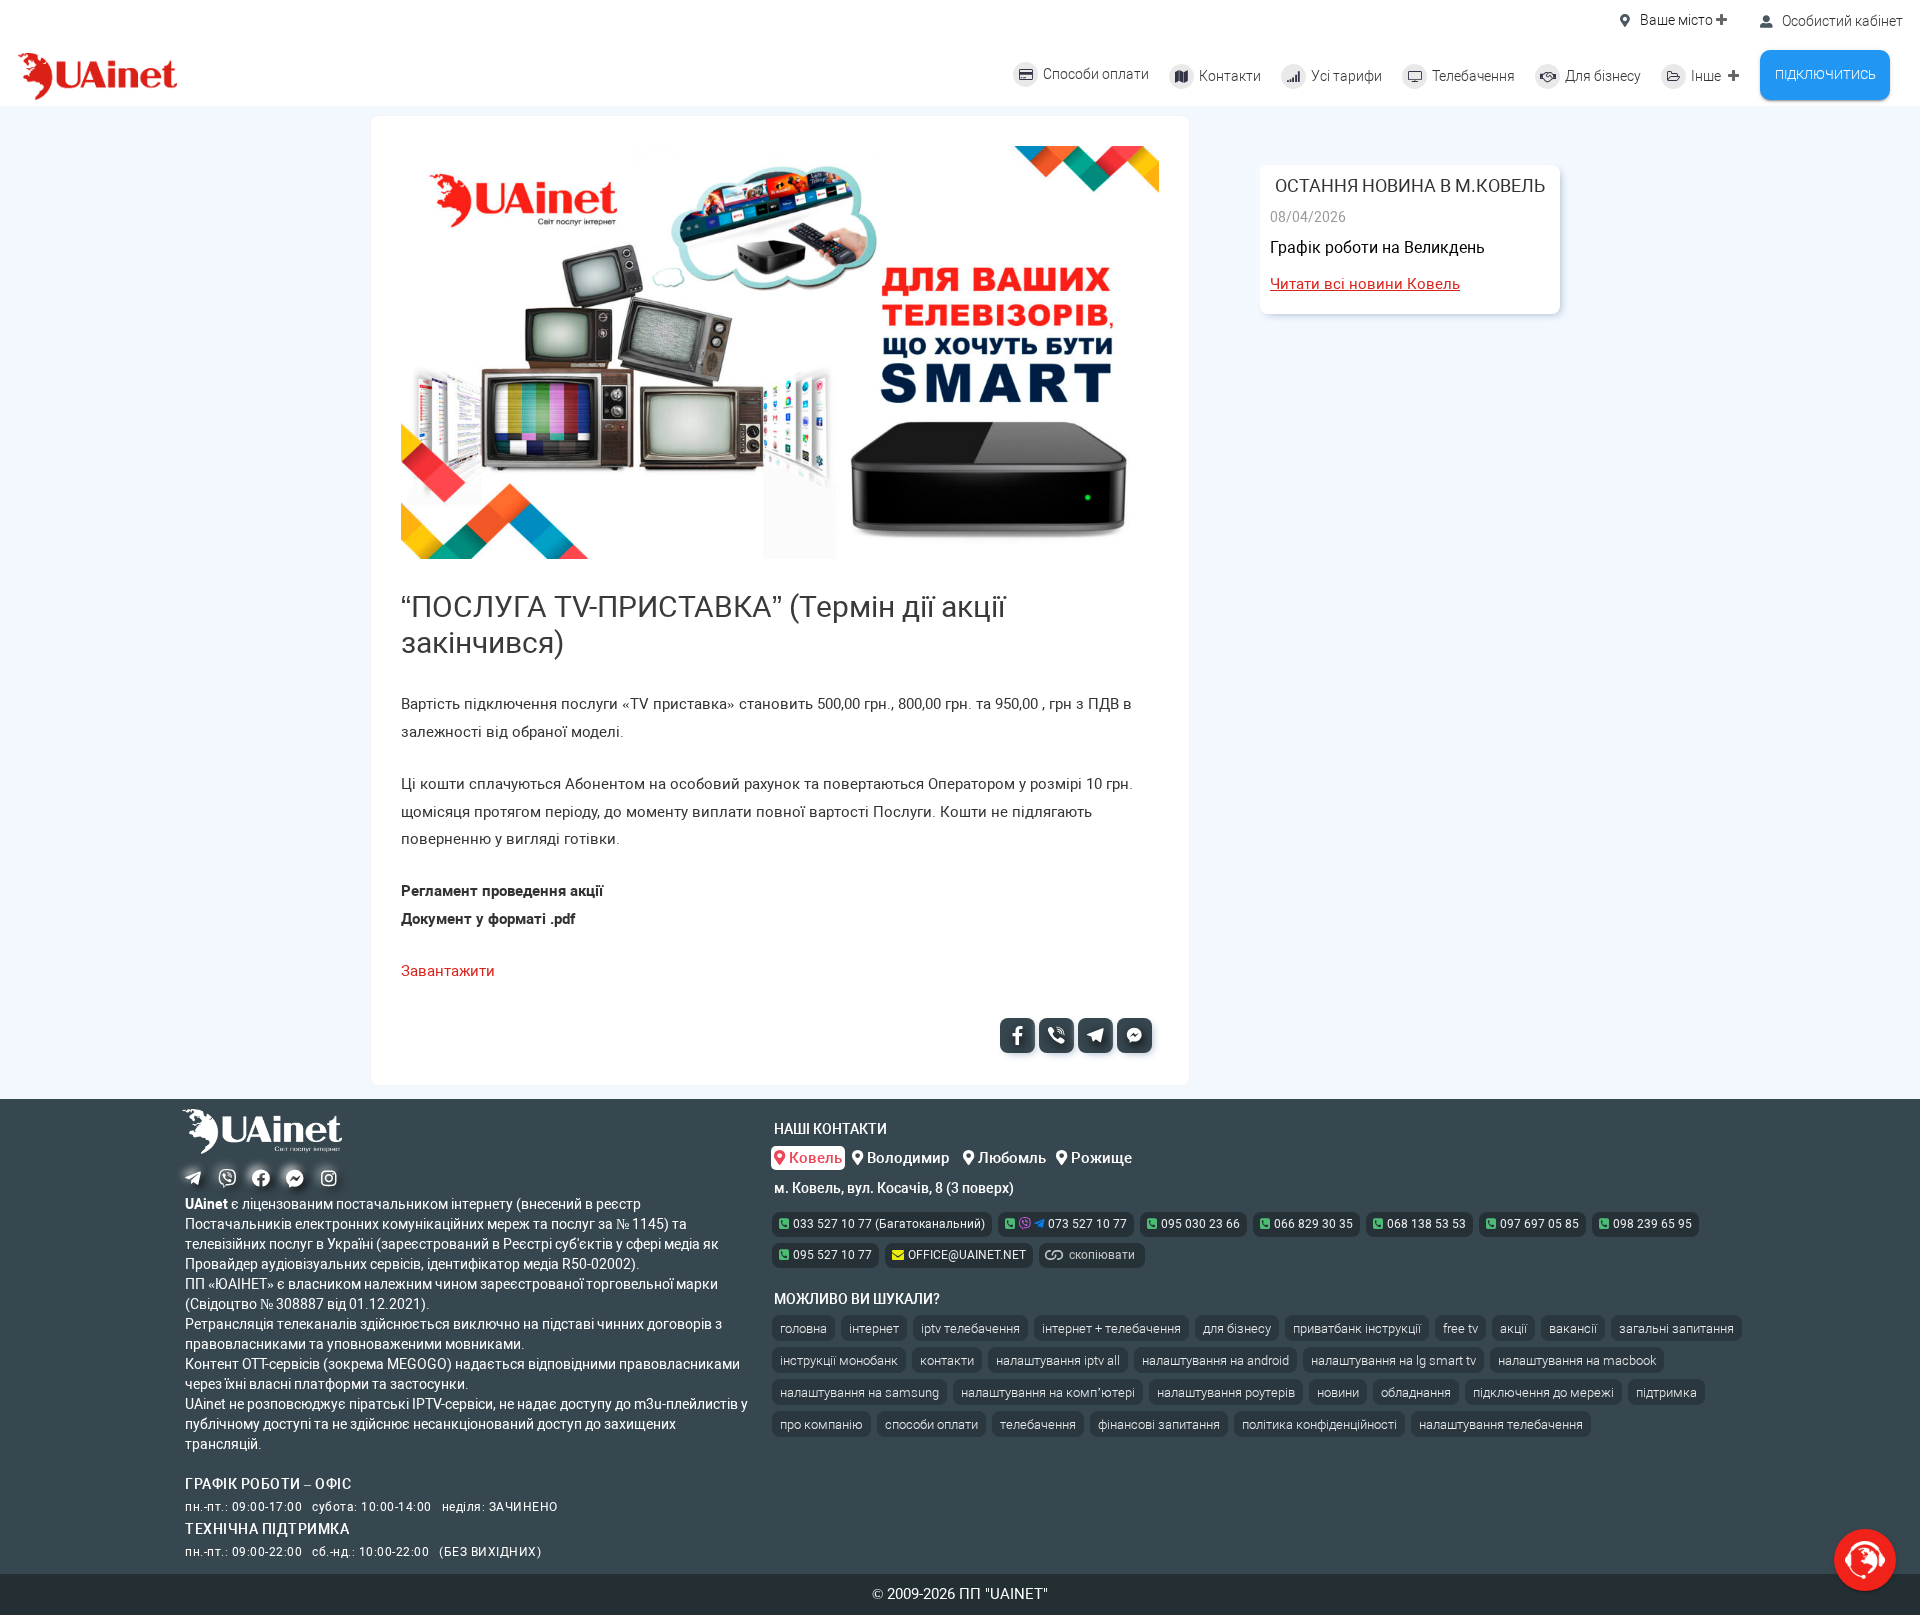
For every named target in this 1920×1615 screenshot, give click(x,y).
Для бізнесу (1237, 1328)
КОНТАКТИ (947, 1360)
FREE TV (1460, 1328)
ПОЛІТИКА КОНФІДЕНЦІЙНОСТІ (1319, 1424)
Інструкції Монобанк (839, 1360)
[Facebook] (1017, 1035)
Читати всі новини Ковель (1365, 284)
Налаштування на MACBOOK (1577, 1360)
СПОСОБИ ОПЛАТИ (931, 1424)
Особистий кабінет (1841, 21)
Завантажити (448, 971)
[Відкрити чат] (1865, 1560)
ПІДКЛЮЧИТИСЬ (1825, 74)
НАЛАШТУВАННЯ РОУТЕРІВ (1226, 1392)
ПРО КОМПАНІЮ (821, 1424)
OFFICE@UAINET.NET (967, 1255)
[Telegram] (1095, 1035)
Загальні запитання (1676, 1328)
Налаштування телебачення (1501, 1424)
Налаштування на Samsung (859, 1392)
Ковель (813, 1158)
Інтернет (874, 1328)
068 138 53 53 (1426, 1224)
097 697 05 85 (1539, 1224)
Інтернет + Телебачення (1111, 1328)
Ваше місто (1676, 20)
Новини (1338, 1392)
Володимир (908, 1158)
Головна (803, 1328)
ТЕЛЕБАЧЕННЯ (1038, 1424)
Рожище (1099, 1158)
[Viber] (1056, 1035)
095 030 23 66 (1200, 1224)
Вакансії (1573, 1328)
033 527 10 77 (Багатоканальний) (889, 1224)
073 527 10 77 (1086, 1224)
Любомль (1010, 1158)
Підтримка (1666, 1392)
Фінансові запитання (1159, 1424)
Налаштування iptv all (1058, 1360)
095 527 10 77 (832, 1255)
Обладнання (1416, 1392)
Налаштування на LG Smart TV (1393, 1360)
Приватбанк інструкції (1357, 1328)
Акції (1513, 1328)
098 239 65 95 (1652, 1224)
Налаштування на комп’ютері (1048, 1392)
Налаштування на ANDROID (1215, 1360)
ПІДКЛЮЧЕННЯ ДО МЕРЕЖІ (1543, 1392)
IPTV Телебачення (970, 1328)
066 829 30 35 (1313, 1224)
